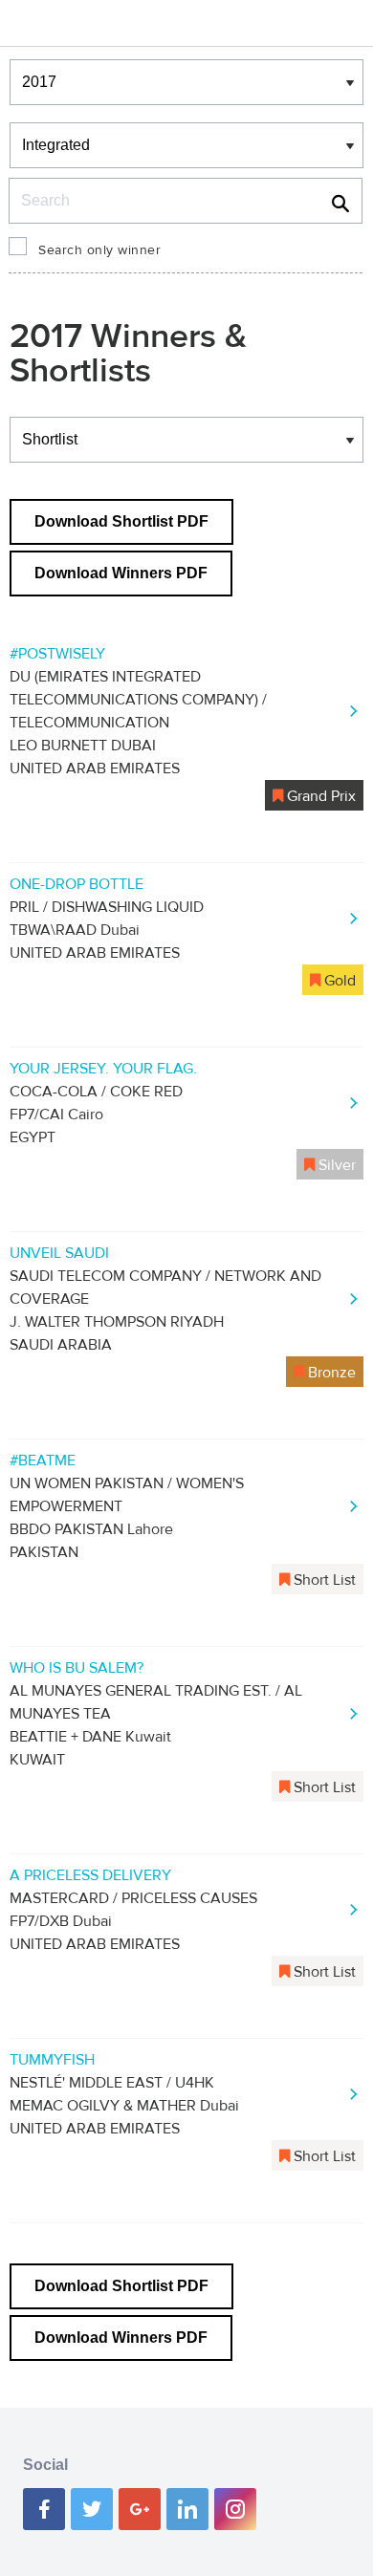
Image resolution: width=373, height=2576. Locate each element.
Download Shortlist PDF (121, 521)
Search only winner (99, 250)
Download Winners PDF (121, 573)
